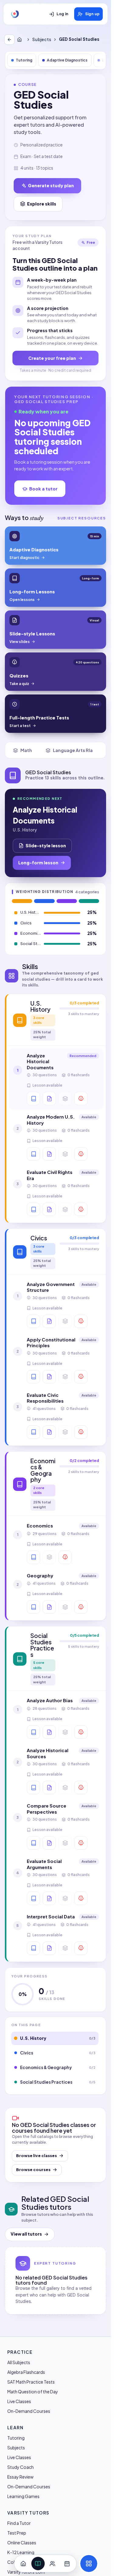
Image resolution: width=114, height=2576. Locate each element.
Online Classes (22, 2543)
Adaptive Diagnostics (67, 60)
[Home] (21, 40)
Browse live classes (36, 2156)
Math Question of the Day (33, 2391)
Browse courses (33, 2170)
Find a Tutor (19, 2523)
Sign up (92, 14)
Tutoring (24, 60)
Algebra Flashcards (26, 2372)
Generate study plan (51, 185)
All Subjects (19, 2362)
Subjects (42, 39)
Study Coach (21, 2467)
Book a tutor (43, 489)
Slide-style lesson (46, 845)
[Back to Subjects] (9, 40)
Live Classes (19, 2401)
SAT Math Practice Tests (31, 2382)
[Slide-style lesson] (49, 1098)
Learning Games (23, 2496)
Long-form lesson (38, 863)
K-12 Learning (21, 2552)
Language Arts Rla (73, 750)
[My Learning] (38, 2564)
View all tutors (26, 2234)
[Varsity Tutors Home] (15, 14)
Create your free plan (52, 358)
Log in (62, 14)
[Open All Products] (89, 2564)
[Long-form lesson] (33, 1098)
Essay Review (20, 2477)
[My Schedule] (67, 2564)
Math (26, 750)
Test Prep (17, 2533)
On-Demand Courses (29, 2411)
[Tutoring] (53, 2564)
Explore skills (42, 204)
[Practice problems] (81, 1098)
